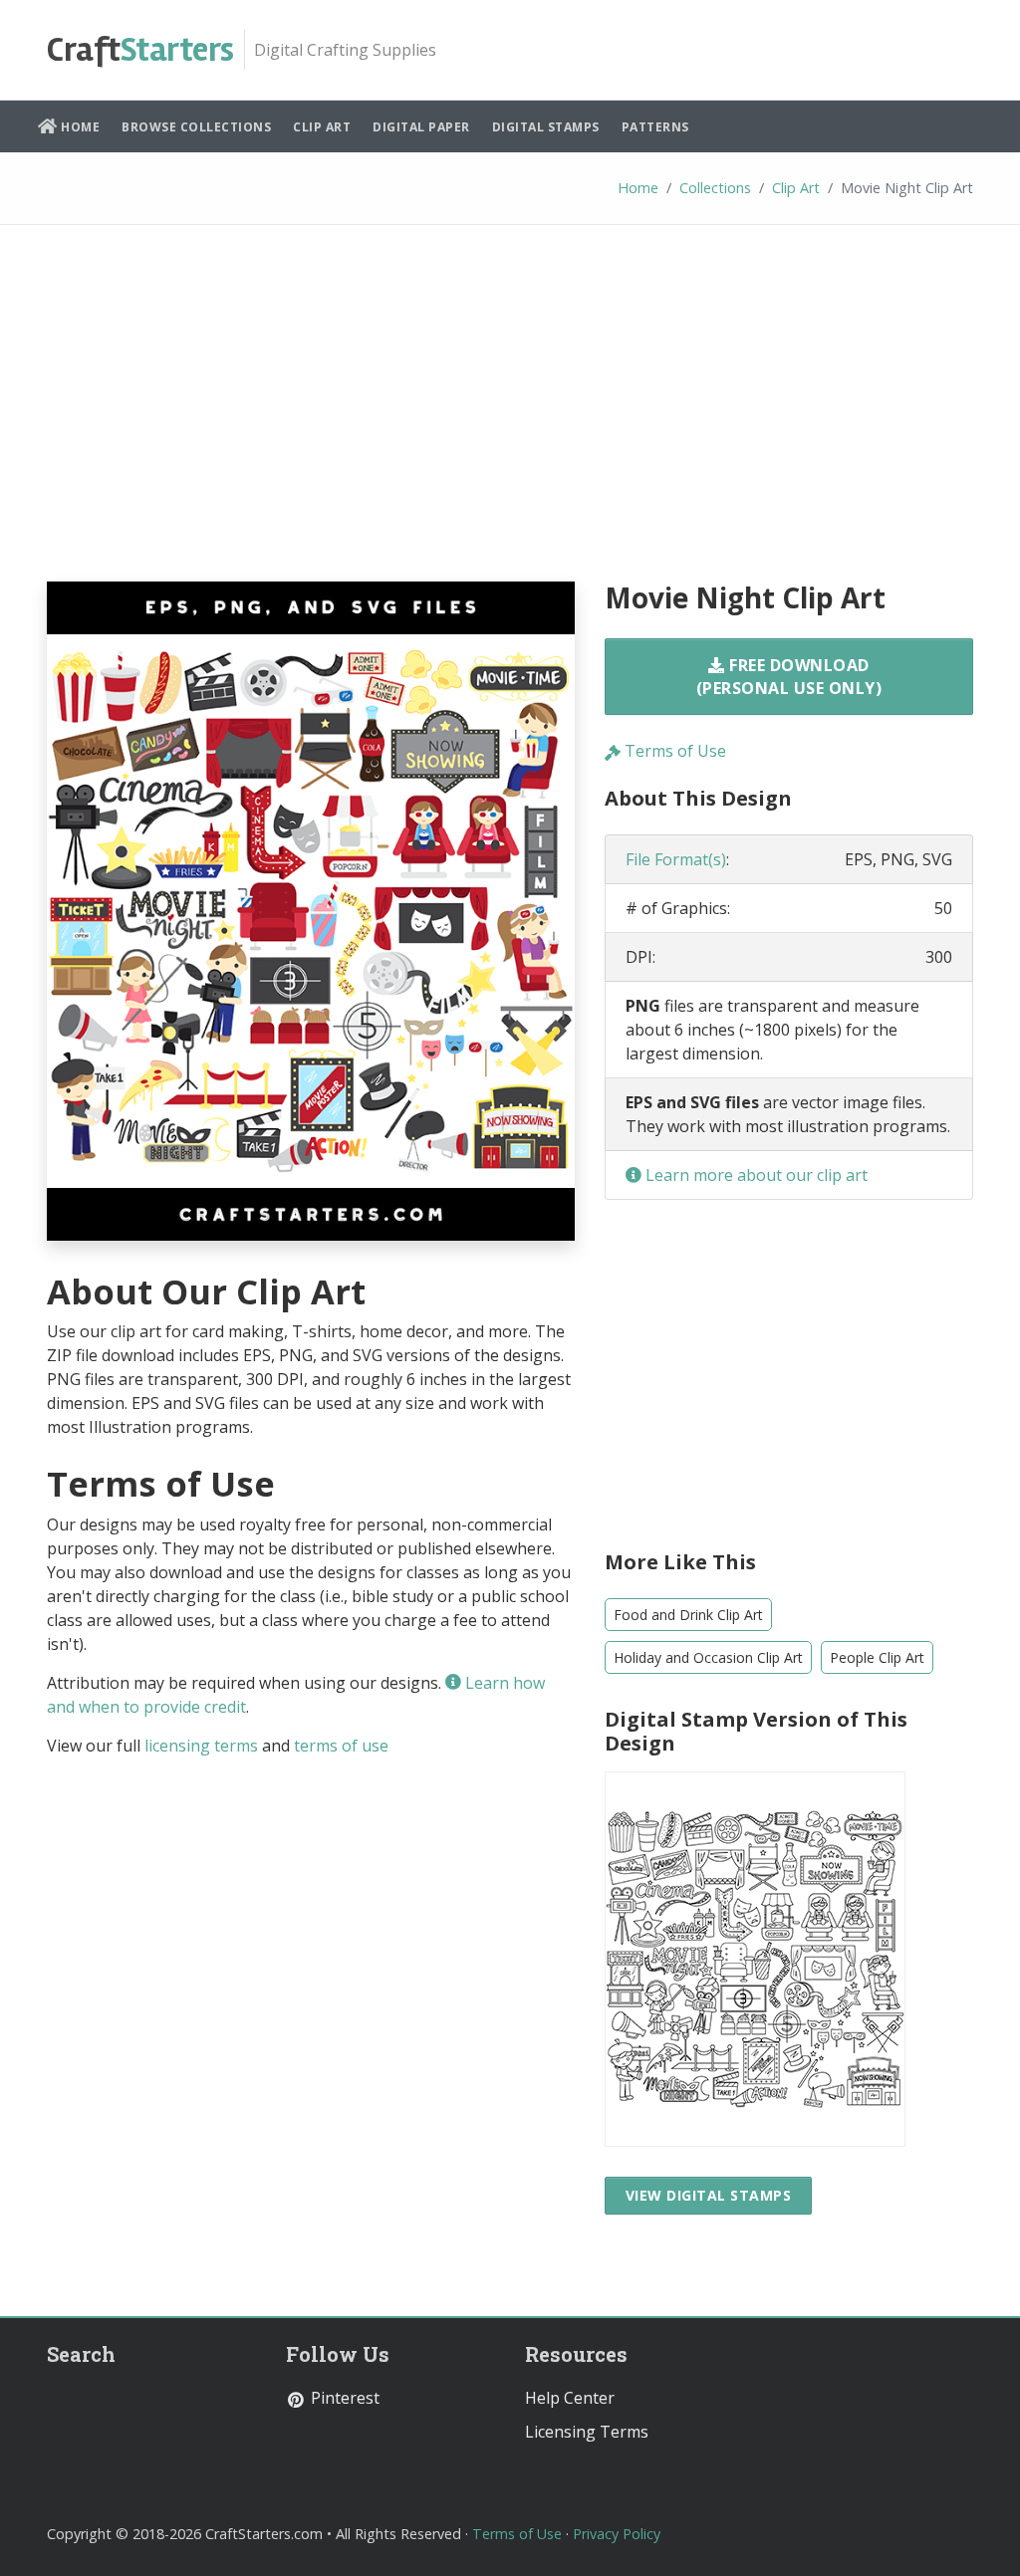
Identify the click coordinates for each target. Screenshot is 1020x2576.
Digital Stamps (546, 127)
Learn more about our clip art (755, 1175)
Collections (715, 188)
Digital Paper (421, 127)
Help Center (570, 2398)
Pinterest (343, 2398)
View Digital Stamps (709, 2195)
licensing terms (201, 1746)
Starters (140, 50)
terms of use (341, 1746)
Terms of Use (673, 751)
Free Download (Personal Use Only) (789, 676)
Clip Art (322, 127)
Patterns (655, 127)
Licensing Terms (587, 2432)
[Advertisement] (510, 418)
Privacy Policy (617, 2534)
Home (79, 127)
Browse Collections (196, 127)
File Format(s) (676, 859)
